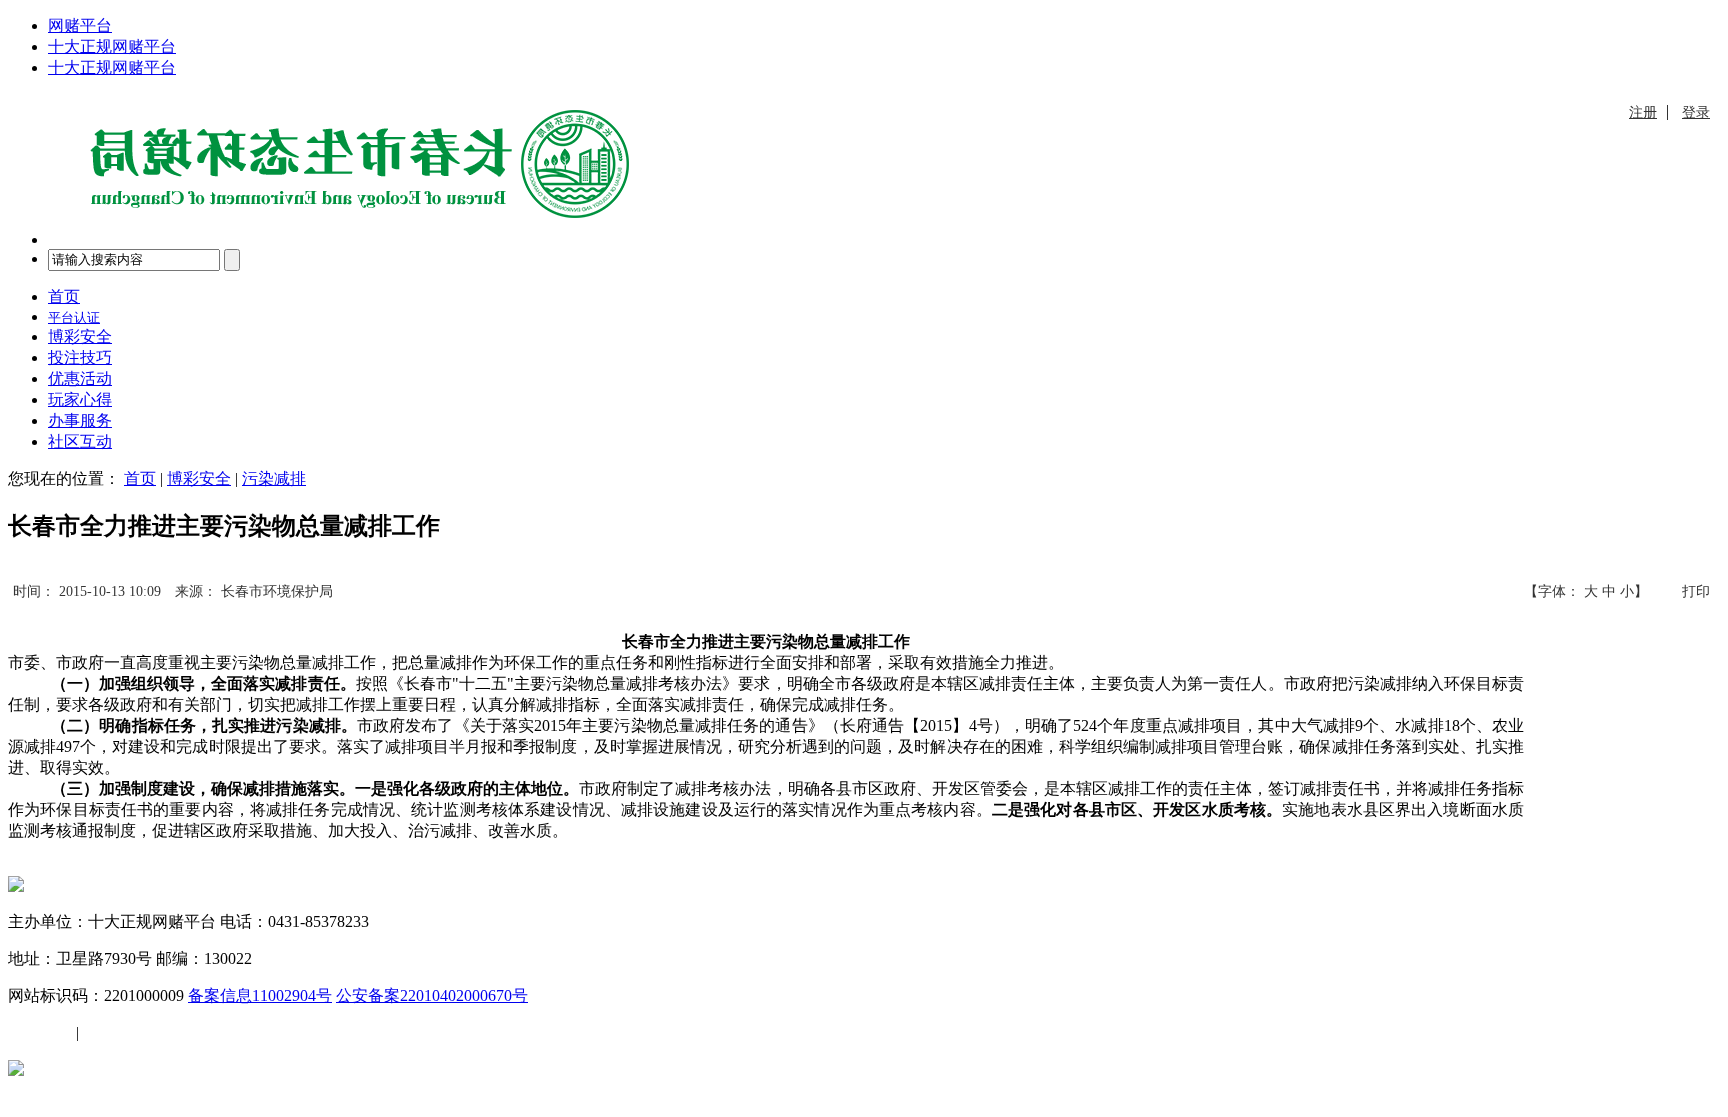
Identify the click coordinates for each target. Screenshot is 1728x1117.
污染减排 (274, 478)
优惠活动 (80, 378)
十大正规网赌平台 (112, 46)
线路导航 (115, 1032)
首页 (64, 296)
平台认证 (74, 317)
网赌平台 (80, 25)
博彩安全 (80, 336)
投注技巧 (80, 357)
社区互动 (80, 441)
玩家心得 (80, 399)
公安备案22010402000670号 (432, 995)
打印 (1696, 591)
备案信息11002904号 (260, 995)
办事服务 (80, 420)
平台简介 (40, 1032)
